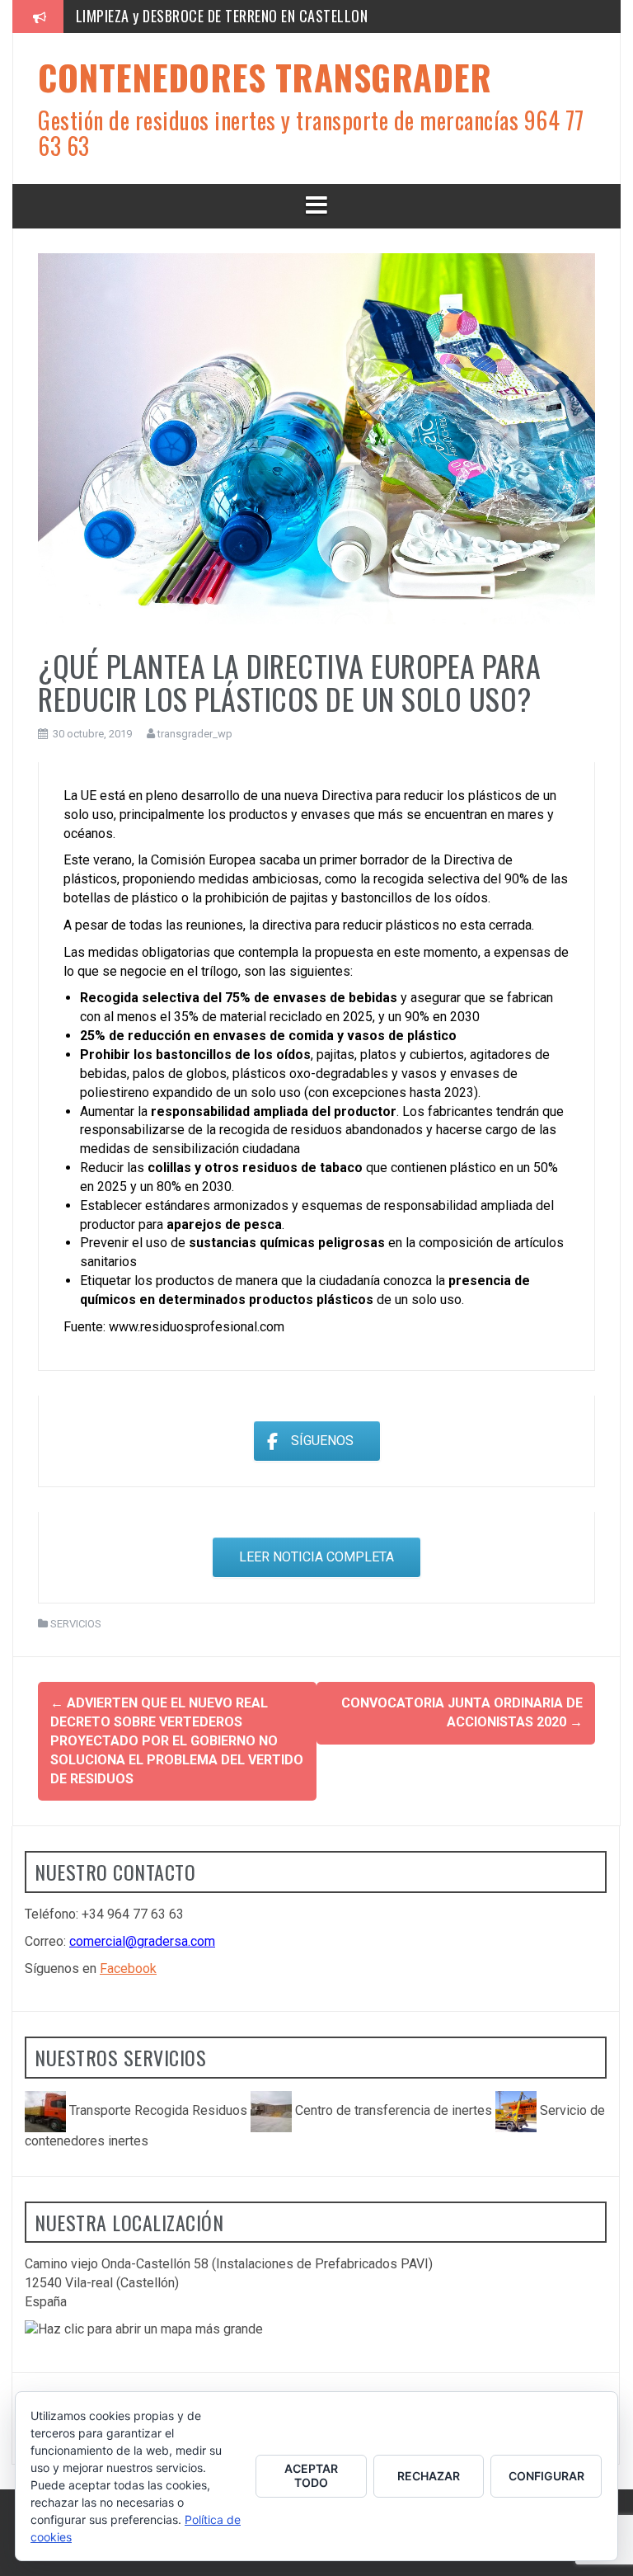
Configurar (546, 2476)
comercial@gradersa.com (142, 1941)
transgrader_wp (195, 734)
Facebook (128, 1968)
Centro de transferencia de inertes (394, 2110)
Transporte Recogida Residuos (158, 2110)
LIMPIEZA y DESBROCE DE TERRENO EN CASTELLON (222, 16)
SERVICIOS (76, 1624)
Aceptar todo (311, 2475)
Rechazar (429, 2476)
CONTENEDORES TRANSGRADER (265, 77)
